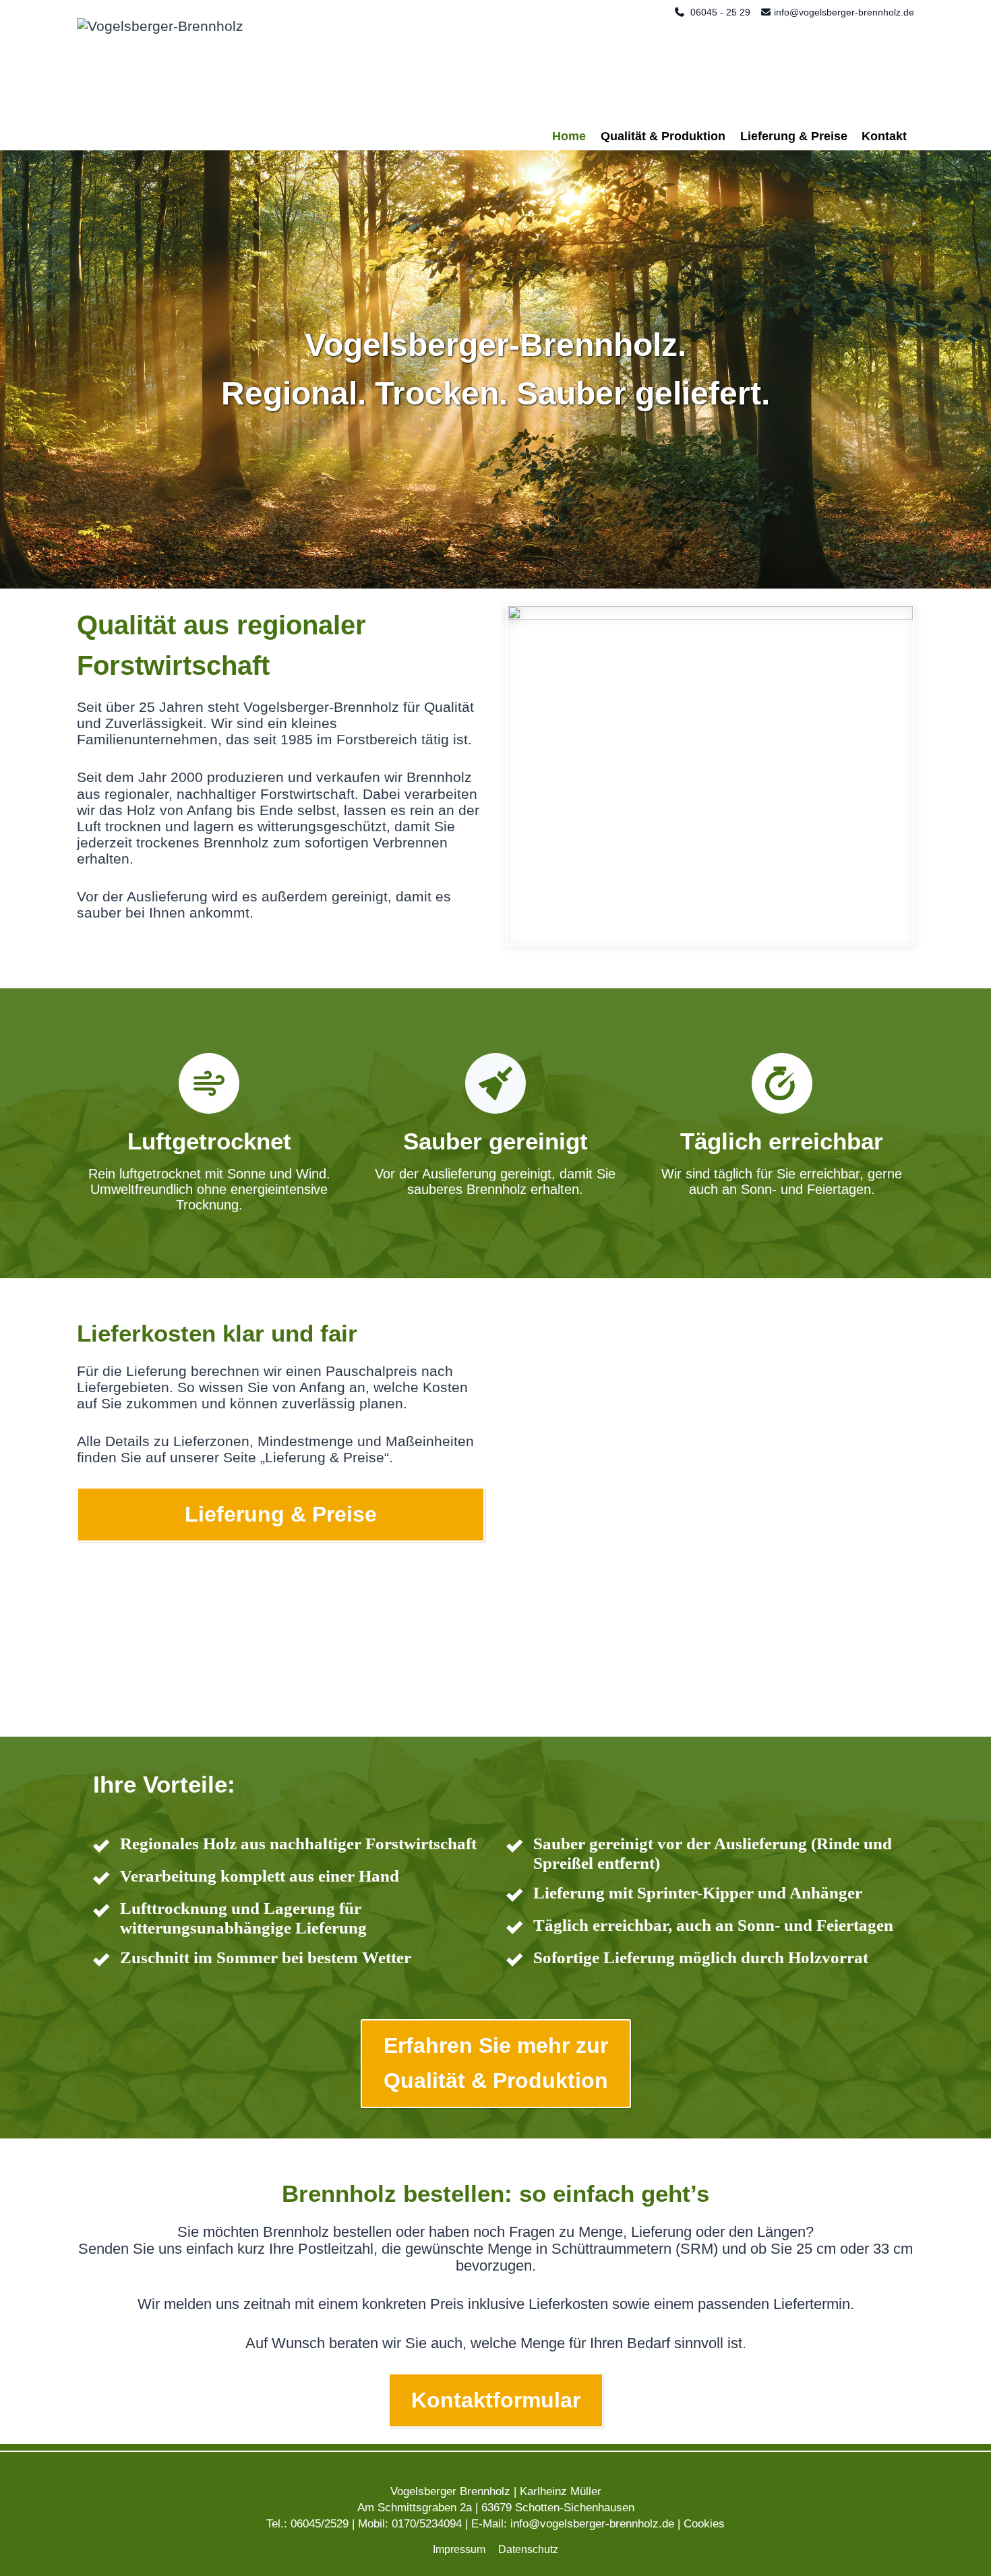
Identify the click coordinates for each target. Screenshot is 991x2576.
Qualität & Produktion (663, 136)
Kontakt (884, 136)
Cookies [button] (704, 2524)
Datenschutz (528, 2549)
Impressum (459, 2549)
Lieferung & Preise (794, 136)
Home (569, 136)
